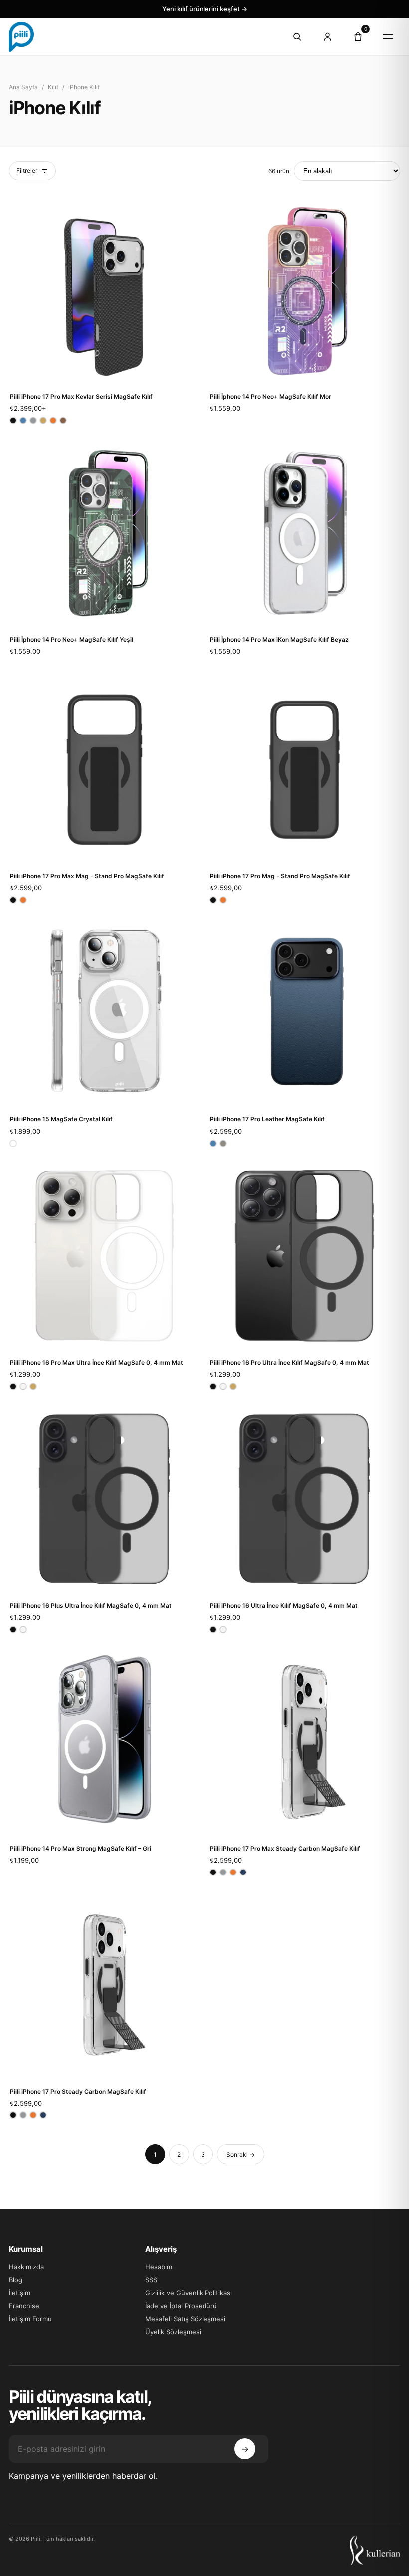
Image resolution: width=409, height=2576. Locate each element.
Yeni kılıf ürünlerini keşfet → (205, 9)
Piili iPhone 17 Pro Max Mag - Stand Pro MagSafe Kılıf (87, 876)
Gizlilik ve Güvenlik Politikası (189, 2293)
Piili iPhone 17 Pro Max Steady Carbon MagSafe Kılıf (285, 1848)
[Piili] (140, 37)
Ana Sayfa (23, 87)
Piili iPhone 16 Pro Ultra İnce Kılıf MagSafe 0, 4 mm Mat (290, 1362)
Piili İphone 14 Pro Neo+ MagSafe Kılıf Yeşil (72, 639)
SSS (151, 2280)
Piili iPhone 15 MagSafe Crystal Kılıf (61, 1119)
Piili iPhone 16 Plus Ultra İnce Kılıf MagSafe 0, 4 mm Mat (91, 1605)
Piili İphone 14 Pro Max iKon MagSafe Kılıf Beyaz (279, 639)
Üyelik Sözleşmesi (173, 2332)
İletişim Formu (30, 2319)
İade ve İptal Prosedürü (181, 2306)
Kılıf (53, 87)
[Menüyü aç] (388, 37)
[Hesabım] (327, 37)
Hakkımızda (26, 2267)
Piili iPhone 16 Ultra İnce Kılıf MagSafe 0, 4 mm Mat (284, 1605)
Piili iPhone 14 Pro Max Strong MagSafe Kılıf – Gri (81, 1848)
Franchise (24, 2306)
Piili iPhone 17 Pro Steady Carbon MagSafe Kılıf (78, 2091)
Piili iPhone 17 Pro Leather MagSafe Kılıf (267, 1119)
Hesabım (159, 2267)
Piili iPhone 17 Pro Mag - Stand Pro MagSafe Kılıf (280, 876)
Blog (16, 2280)
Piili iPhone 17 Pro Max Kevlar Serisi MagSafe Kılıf (81, 396)
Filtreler (27, 170)
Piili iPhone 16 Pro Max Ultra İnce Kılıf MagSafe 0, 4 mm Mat (97, 1362)
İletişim (20, 2293)
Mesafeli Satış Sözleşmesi (185, 2319)
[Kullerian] (375, 2550)
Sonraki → (241, 2155)
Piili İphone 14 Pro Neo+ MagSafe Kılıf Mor (271, 396)
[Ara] (297, 37)
